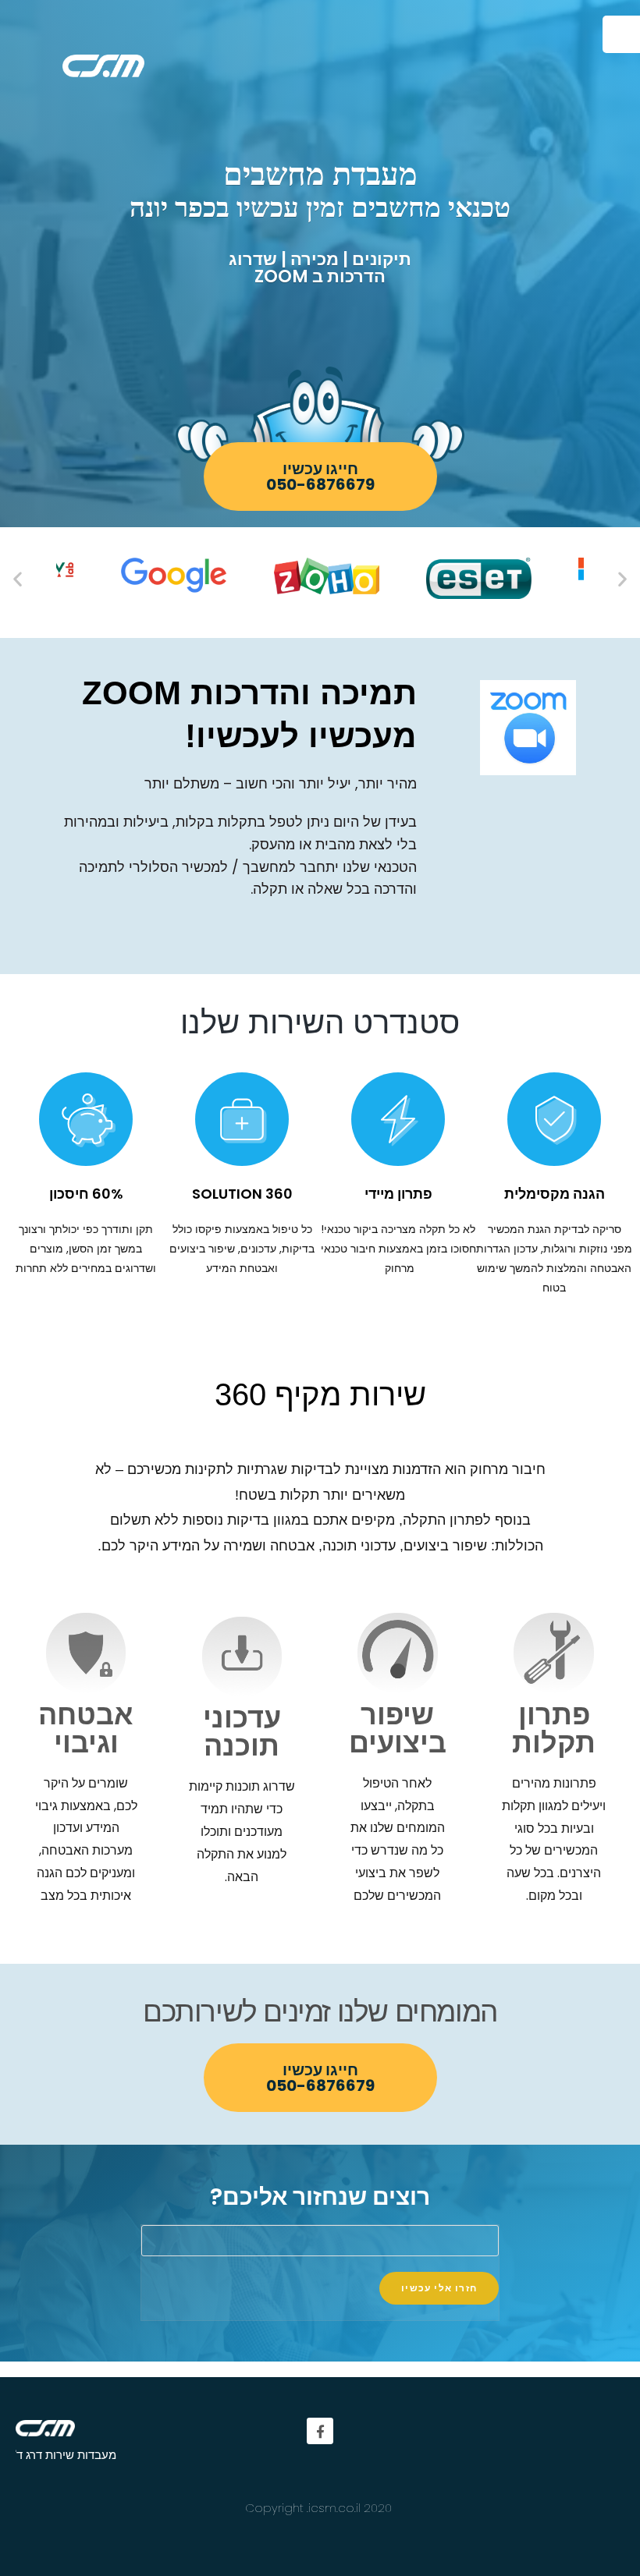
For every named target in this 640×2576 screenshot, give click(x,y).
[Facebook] (320, 2431)
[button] (320, 477)
